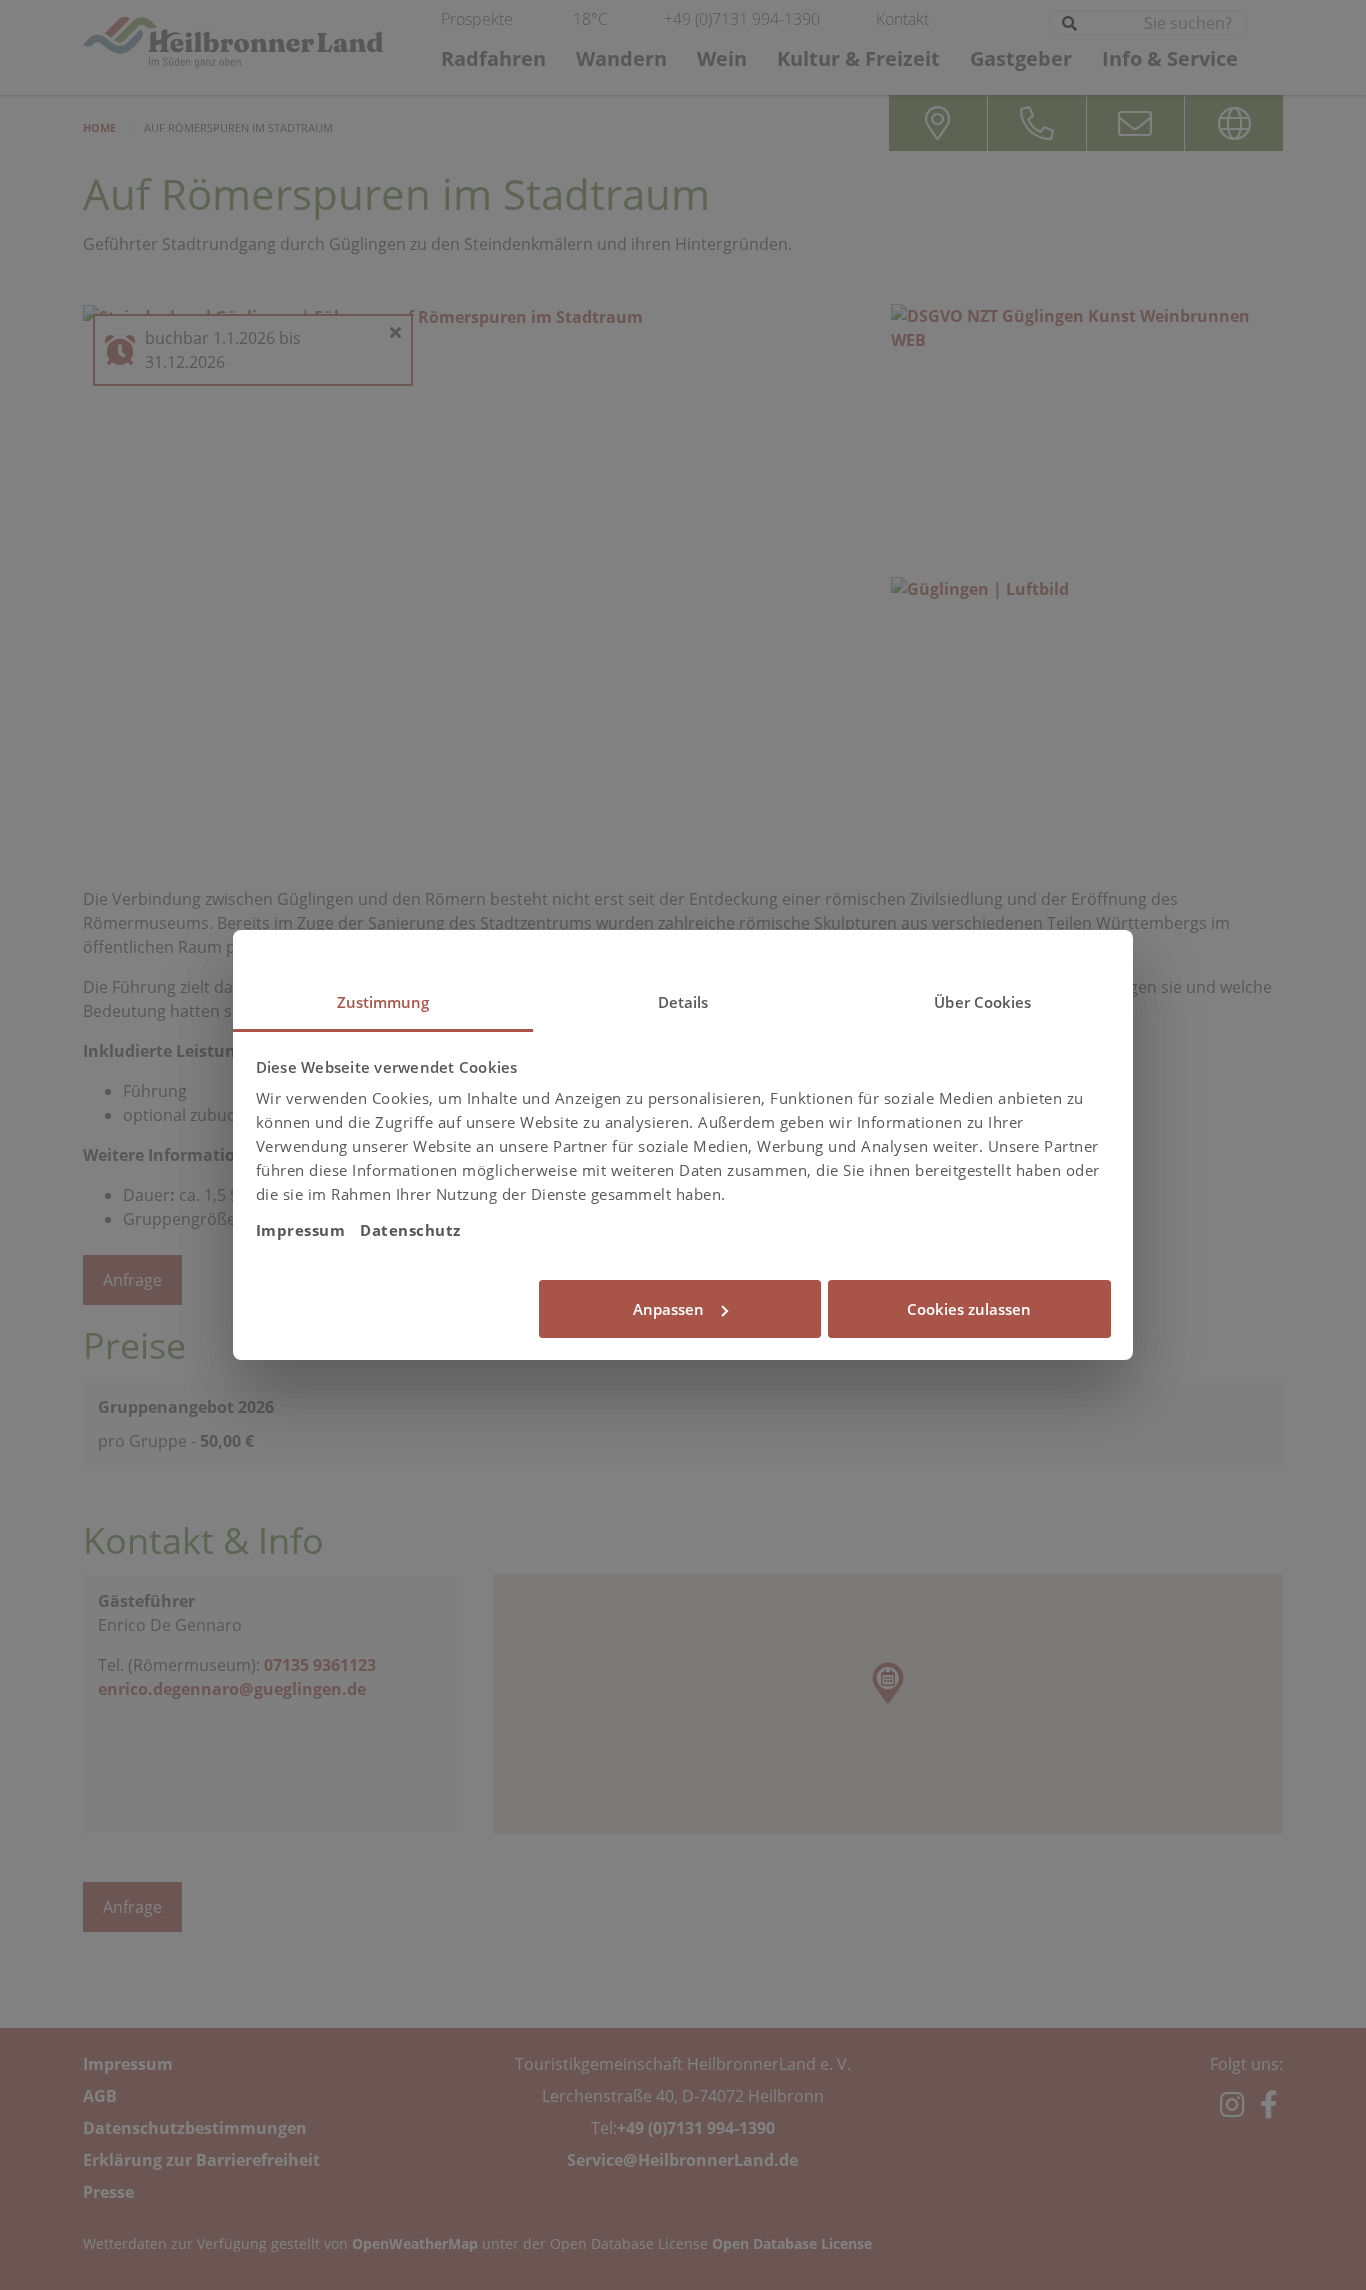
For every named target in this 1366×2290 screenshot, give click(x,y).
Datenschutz (410, 1230)
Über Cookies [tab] (982, 1002)
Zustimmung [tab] (383, 1002)
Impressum (301, 1230)
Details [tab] (683, 1002)
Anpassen (668, 1309)
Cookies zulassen (969, 1309)
